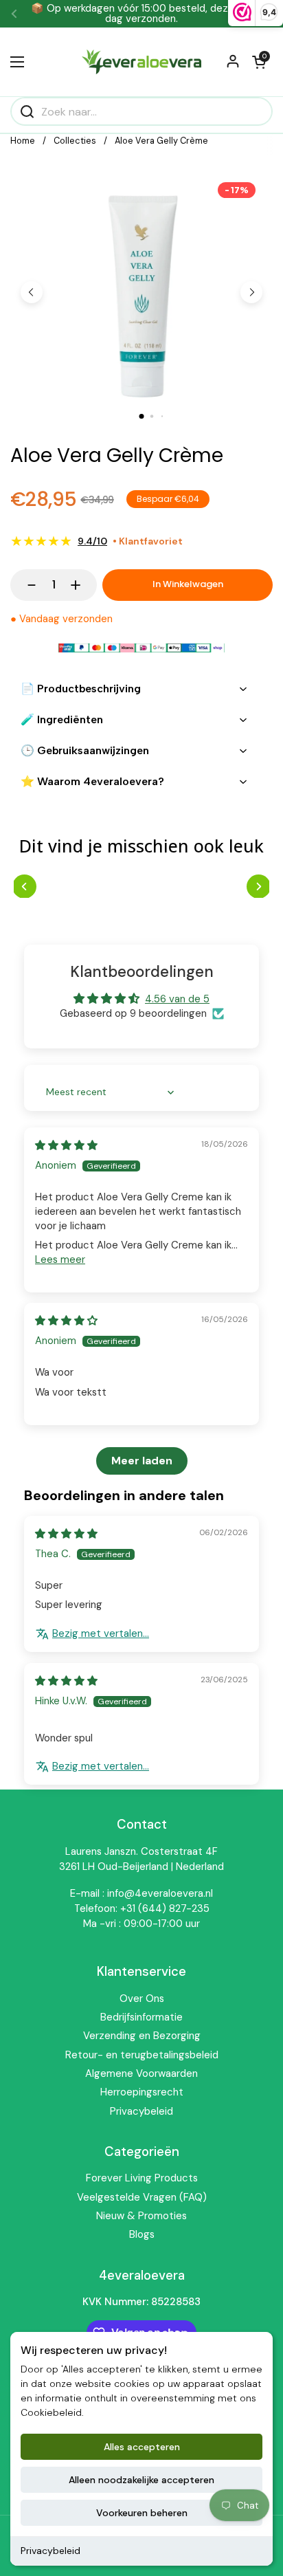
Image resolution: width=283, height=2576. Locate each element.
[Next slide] (251, 292)
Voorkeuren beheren (142, 2513)
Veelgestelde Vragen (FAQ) (142, 2197)
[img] (66, 1145)
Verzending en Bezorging (142, 2036)
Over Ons (142, 1999)
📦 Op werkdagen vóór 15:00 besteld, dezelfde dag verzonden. (141, 14)
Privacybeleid (50, 2551)
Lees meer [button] (60, 1259)
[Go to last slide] (32, 292)
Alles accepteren (142, 2447)
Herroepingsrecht (142, 2092)
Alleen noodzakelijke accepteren (141, 2480)
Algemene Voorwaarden (141, 2073)
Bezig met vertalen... (101, 1633)
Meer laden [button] (142, 1461)
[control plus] (82, 585)
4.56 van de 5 (177, 999)
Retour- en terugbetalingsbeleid (142, 2055)
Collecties (75, 141)
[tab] (142, 416)
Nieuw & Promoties (141, 2216)
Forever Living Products (142, 2178)
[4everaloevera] (141, 62)
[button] (259, 62)
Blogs (142, 2234)
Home (23, 141)
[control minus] (25, 585)
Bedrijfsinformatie (141, 2017)
